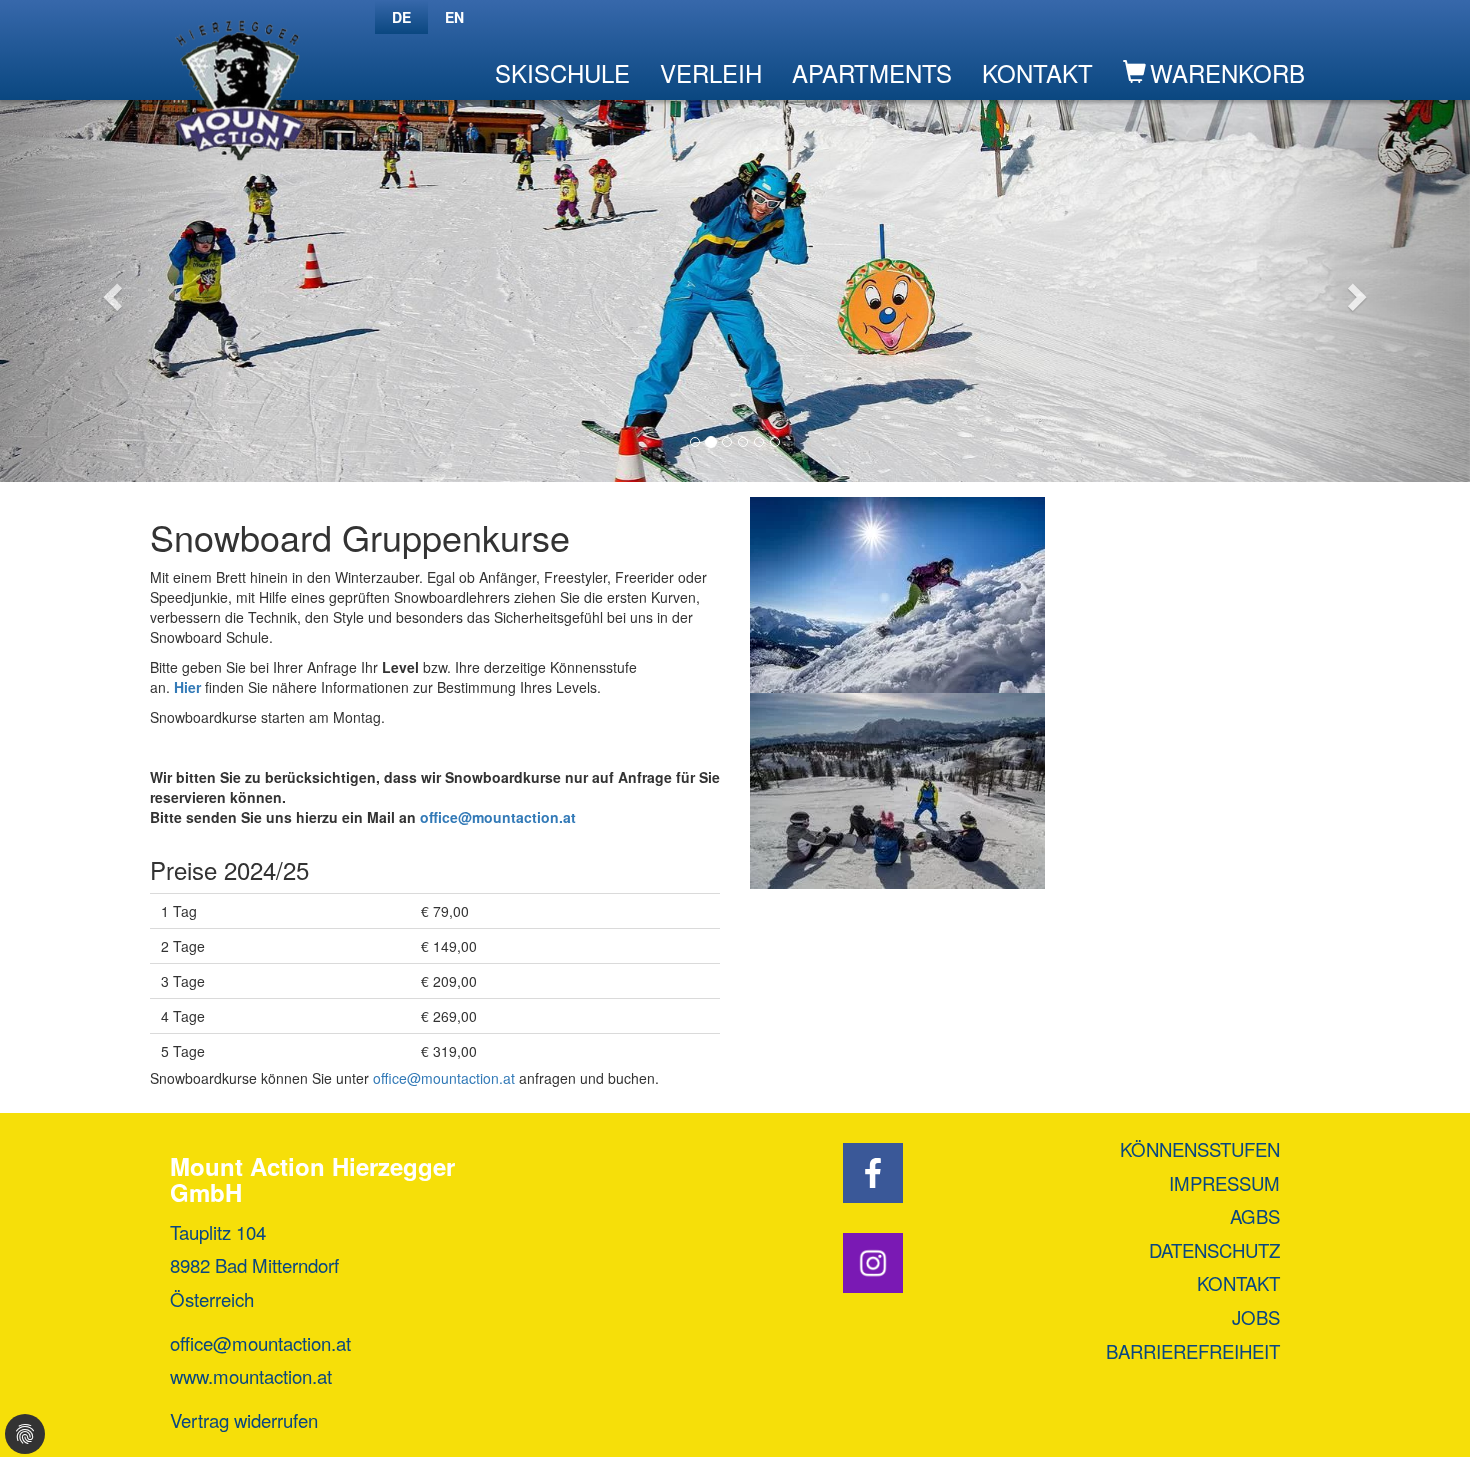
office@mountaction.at (498, 817)
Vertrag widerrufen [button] (244, 1420)
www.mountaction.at (251, 1376)
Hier (189, 687)
